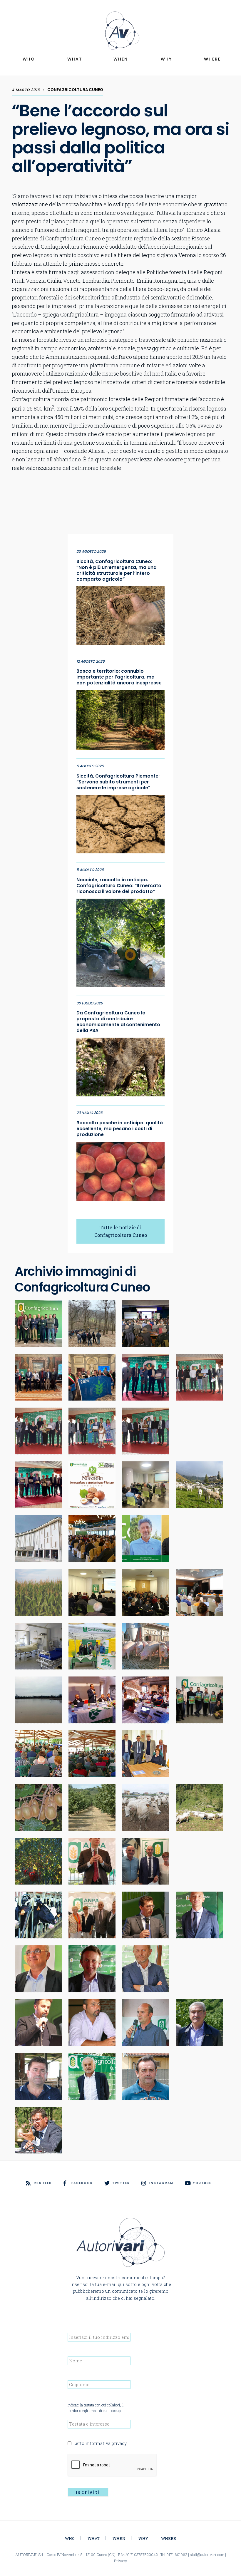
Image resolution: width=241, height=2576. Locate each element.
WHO (29, 59)
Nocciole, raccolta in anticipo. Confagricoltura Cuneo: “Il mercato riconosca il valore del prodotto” (119, 886)
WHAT (75, 59)
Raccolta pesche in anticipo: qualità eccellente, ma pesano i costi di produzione (120, 1129)
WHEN (121, 59)
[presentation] (112, 2465)
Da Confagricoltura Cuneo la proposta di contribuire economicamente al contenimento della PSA (118, 1022)
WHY (166, 59)
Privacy (121, 2561)
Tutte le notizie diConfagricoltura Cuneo (121, 1231)
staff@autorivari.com (207, 2555)
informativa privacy (106, 2443)
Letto (100, 2443)
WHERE (212, 59)
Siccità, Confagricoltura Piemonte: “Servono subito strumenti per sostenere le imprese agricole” (118, 782)
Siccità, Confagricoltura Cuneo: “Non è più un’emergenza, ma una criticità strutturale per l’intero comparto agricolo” (117, 570)
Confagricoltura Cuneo (75, 90)
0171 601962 (177, 2555)
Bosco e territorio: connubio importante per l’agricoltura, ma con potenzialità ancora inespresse (119, 677)
